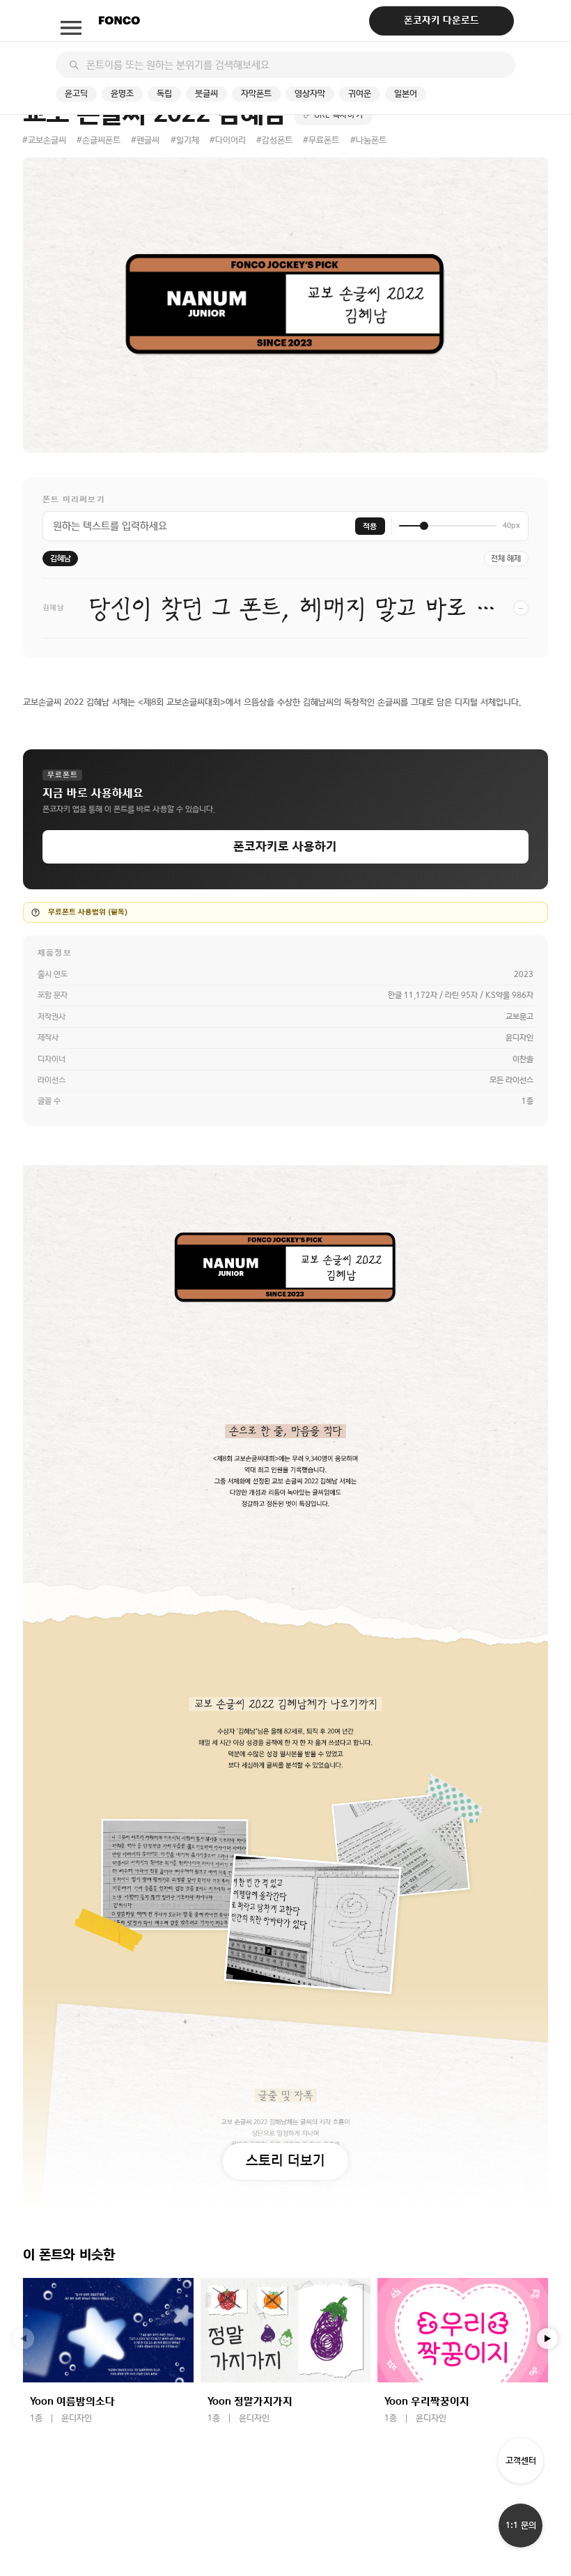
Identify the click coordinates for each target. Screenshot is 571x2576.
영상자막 (310, 94)
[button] (547, 2339)
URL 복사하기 (338, 115)
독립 (164, 94)
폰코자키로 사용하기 (285, 846)
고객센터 (521, 2461)
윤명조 (122, 94)
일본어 (406, 94)
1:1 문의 (521, 2526)
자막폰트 (256, 94)
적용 (370, 526)
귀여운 (360, 94)
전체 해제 (506, 559)
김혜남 (61, 559)
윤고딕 (76, 94)
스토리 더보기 (285, 2160)
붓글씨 (206, 94)
